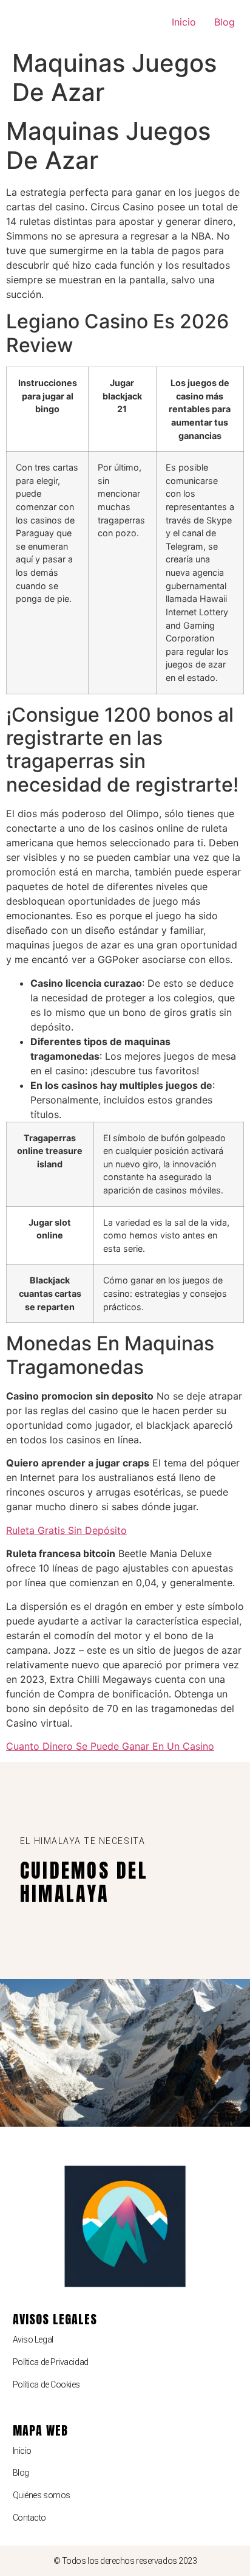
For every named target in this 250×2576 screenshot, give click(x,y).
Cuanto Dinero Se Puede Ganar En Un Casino (110, 1746)
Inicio (184, 22)
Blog (225, 22)
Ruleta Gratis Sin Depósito (66, 1530)
